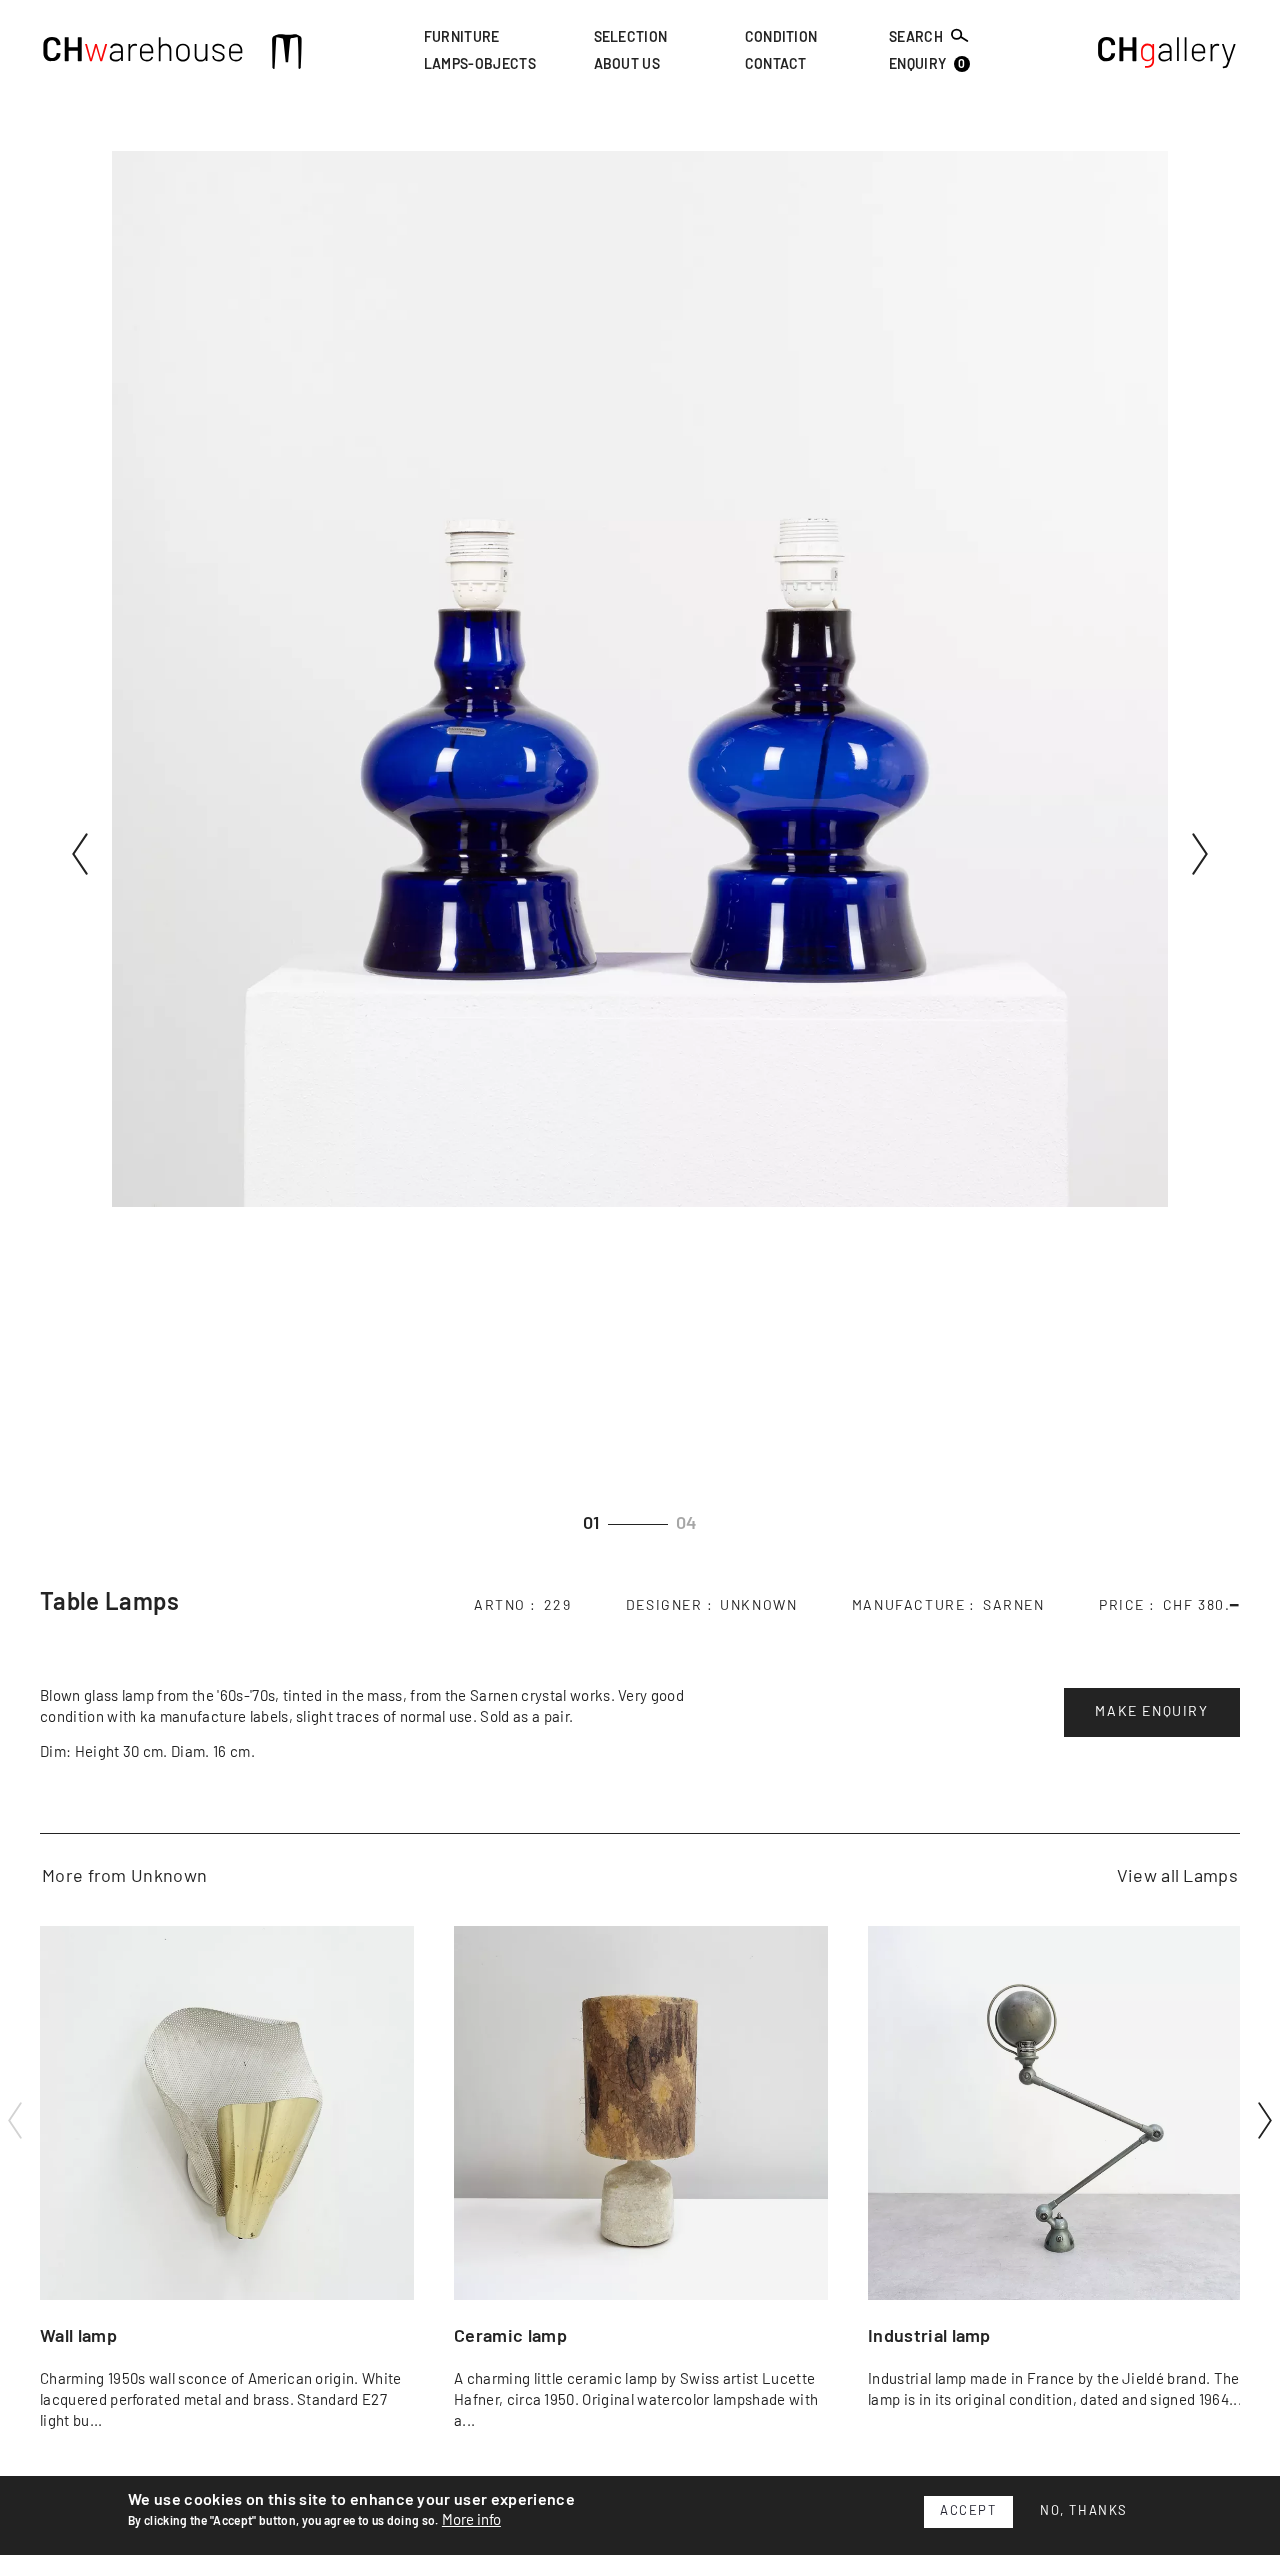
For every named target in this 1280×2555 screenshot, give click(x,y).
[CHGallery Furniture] (1167, 55)
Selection (631, 38)
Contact (776, 66)
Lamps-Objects (480, 66)
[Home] (143, 55)
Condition (781, 38)
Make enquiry (1151, 1712)
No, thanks (1084, 2511)
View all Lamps (1177, 1877)
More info (471, 2520)
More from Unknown (124, 1877)
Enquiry (927, 65)
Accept (968, 2511)
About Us (627, 66)
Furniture (462, 38)
